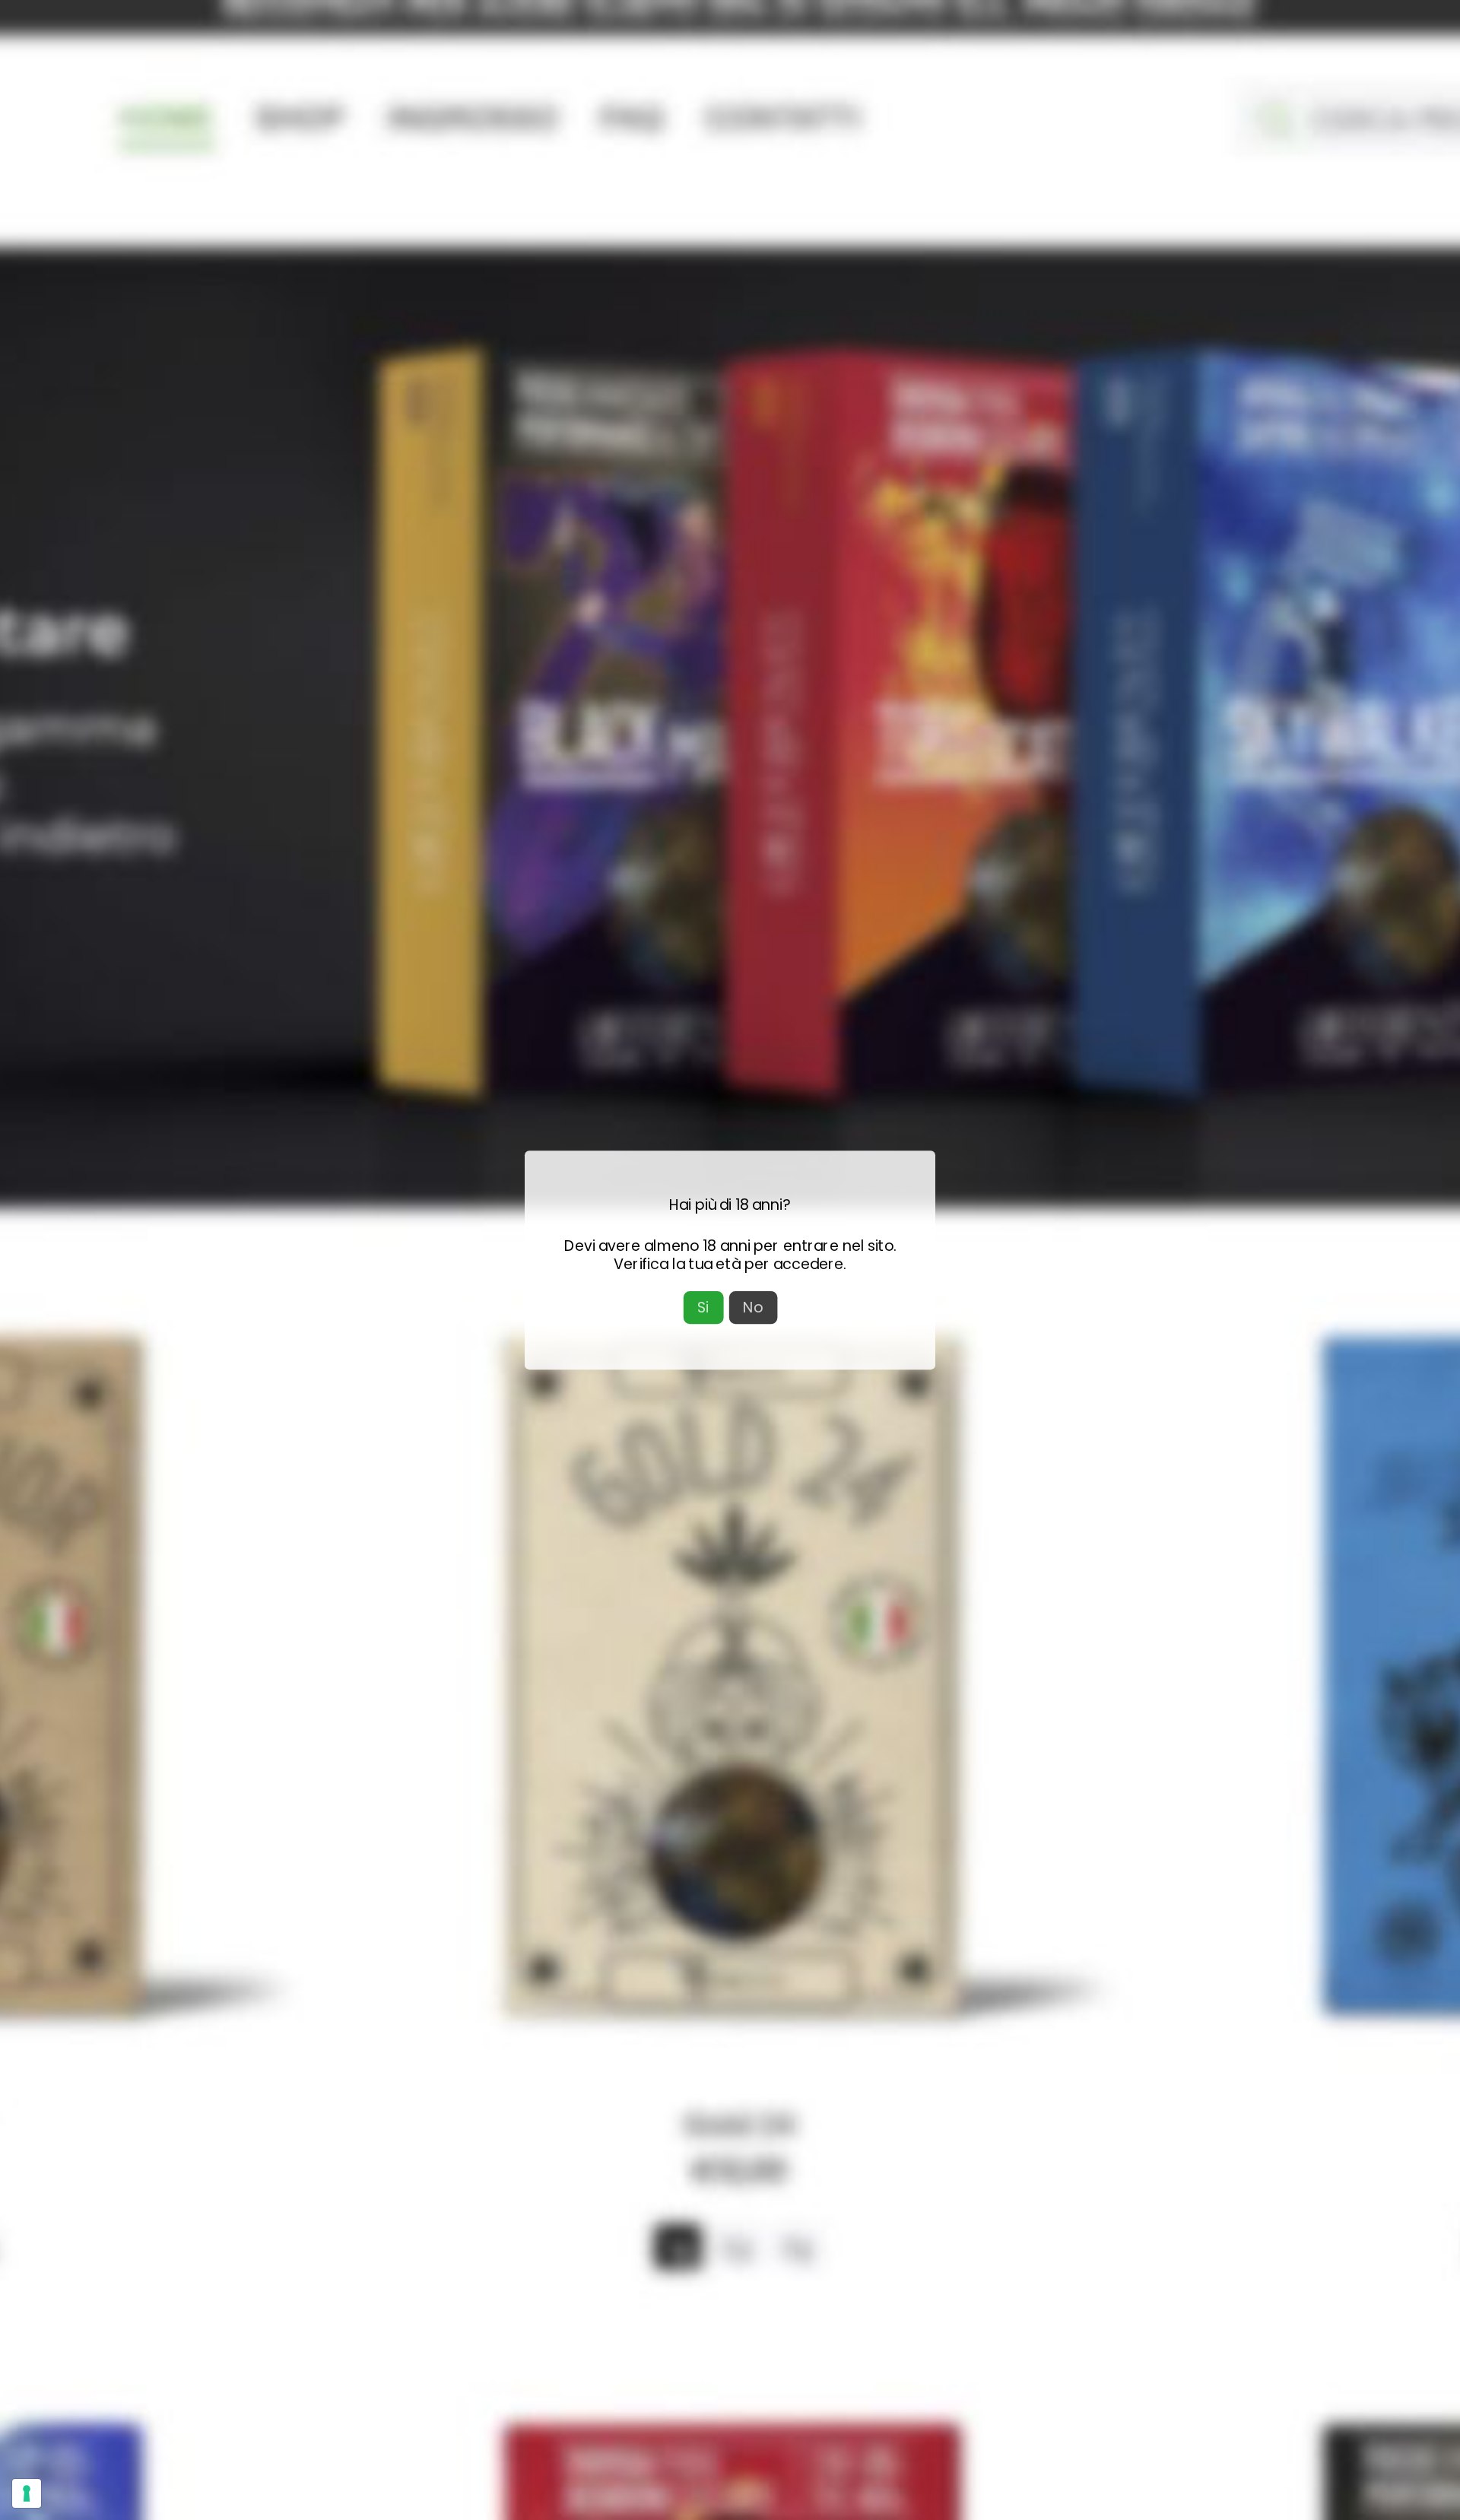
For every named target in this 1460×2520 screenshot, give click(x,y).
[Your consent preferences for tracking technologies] (27, 2493)
